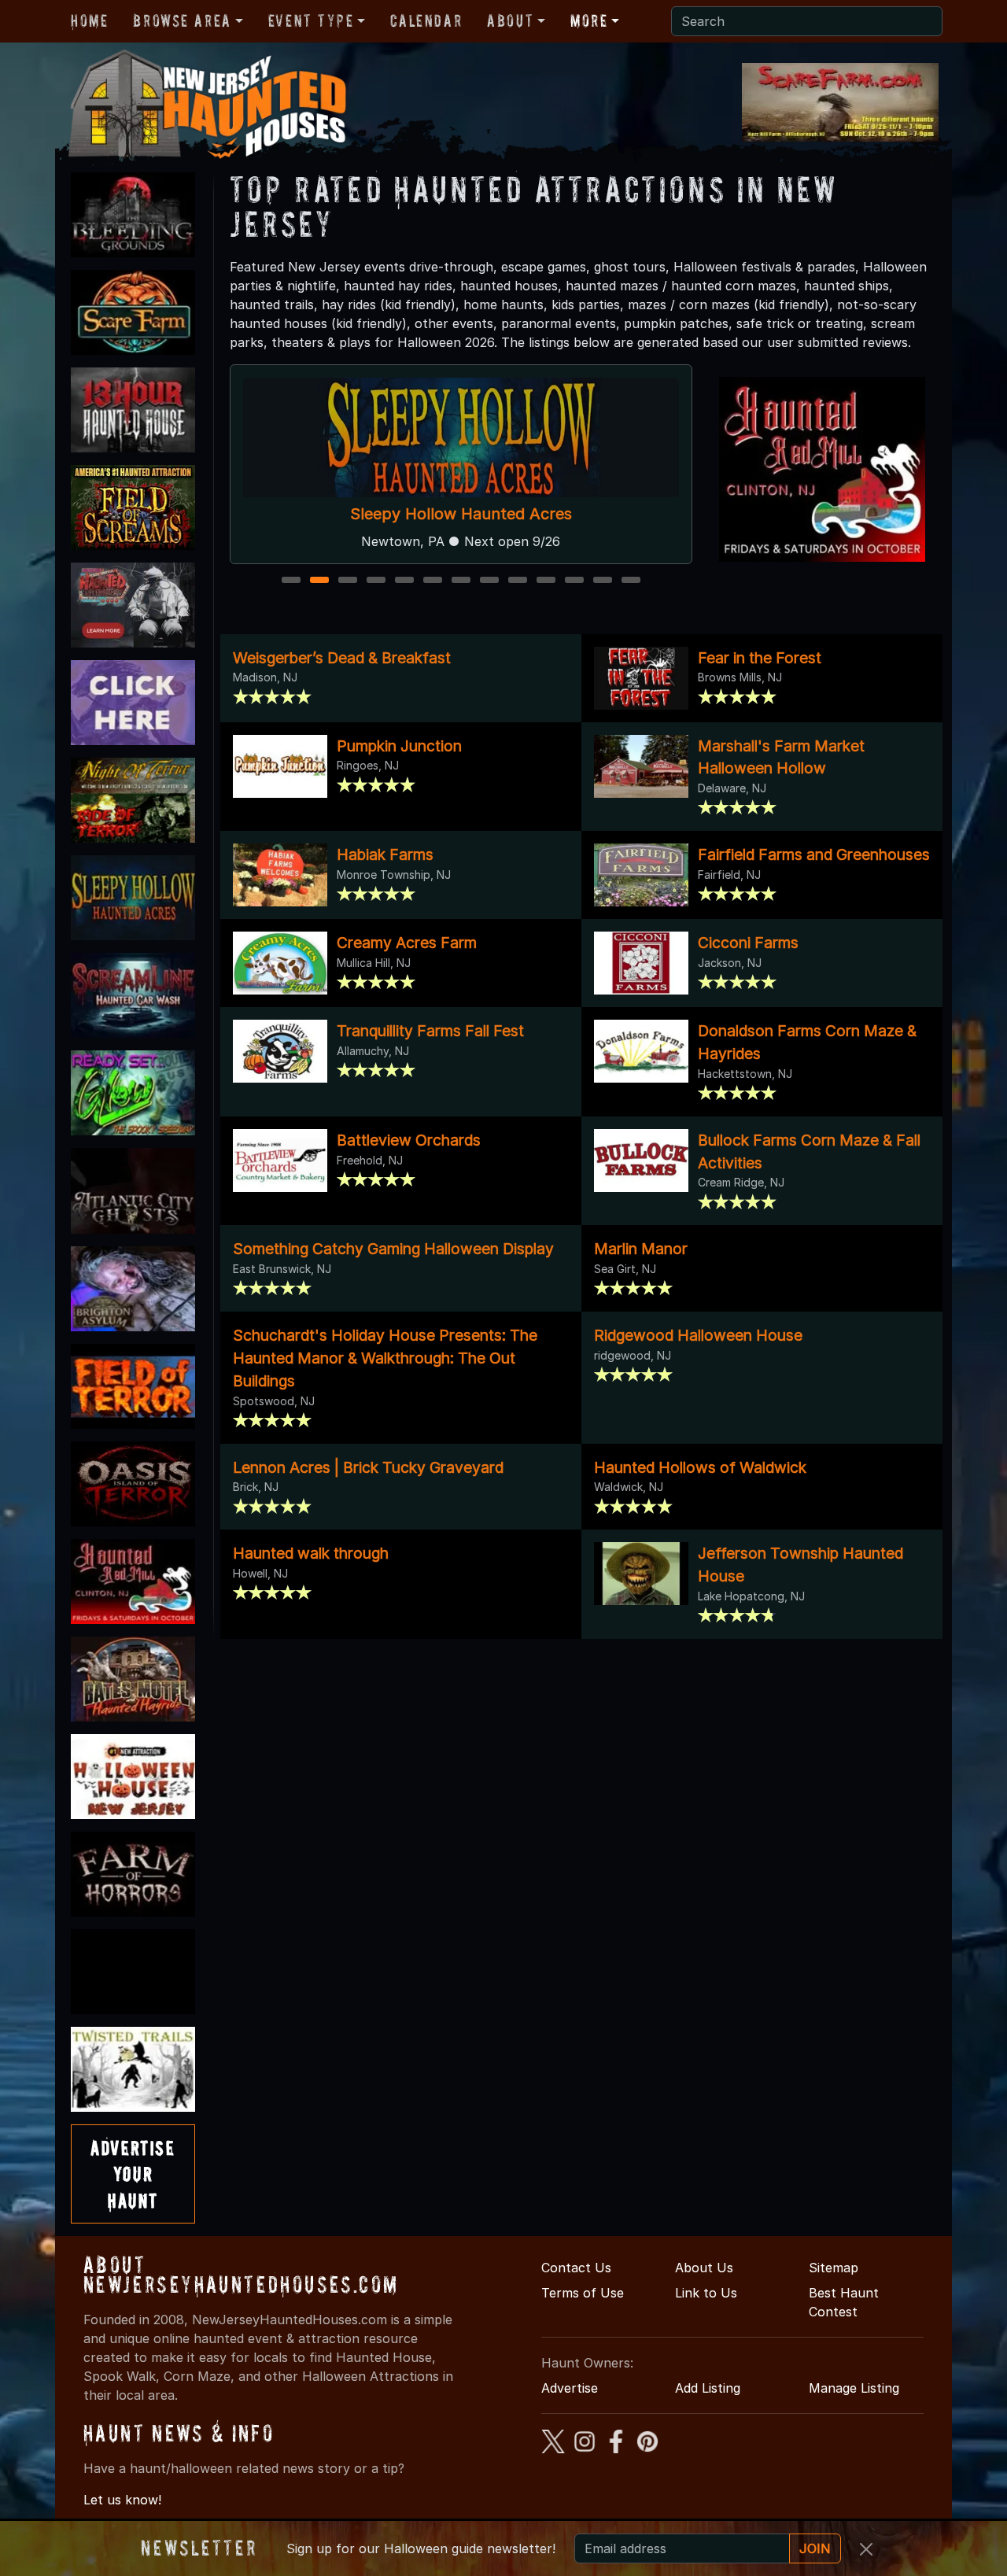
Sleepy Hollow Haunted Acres (461, 514)
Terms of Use (583, 2293)
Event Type (311, 20)
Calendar (426, 20)
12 (604, 581)
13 (633, 581)
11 (575, 581)
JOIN (815, 2548)
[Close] (866, 2549)
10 (548, 581)
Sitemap (834, 2268)
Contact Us (576, 2268)
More (589, 20)
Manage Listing (854, 2388)
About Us (704, 2268)
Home (89, 20)
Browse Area (182, 20)
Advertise (570, 2388)
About (510, 20)
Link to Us (706, 2293)
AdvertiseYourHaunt (133, 2174)
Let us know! (122, 2500)
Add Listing (708, 2388)
